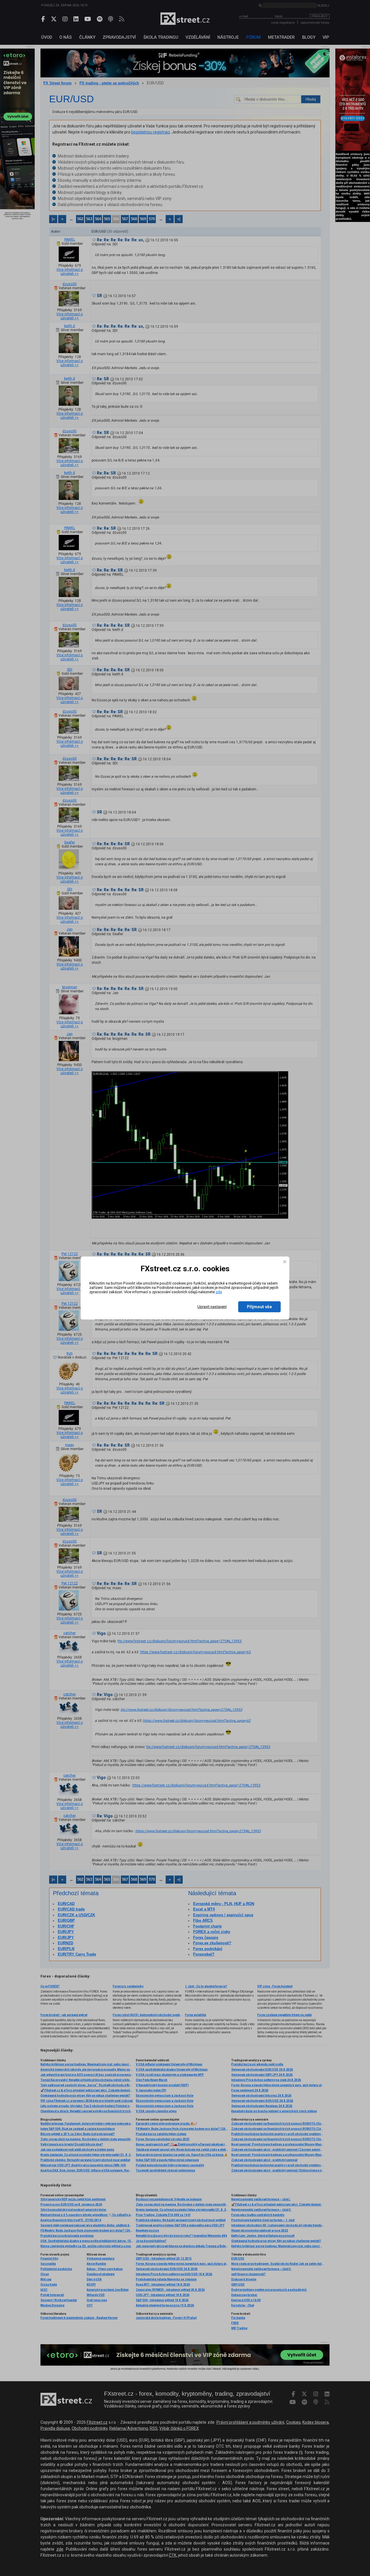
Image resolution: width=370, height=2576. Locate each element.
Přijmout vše (259, 1307)
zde (219, 1292)
